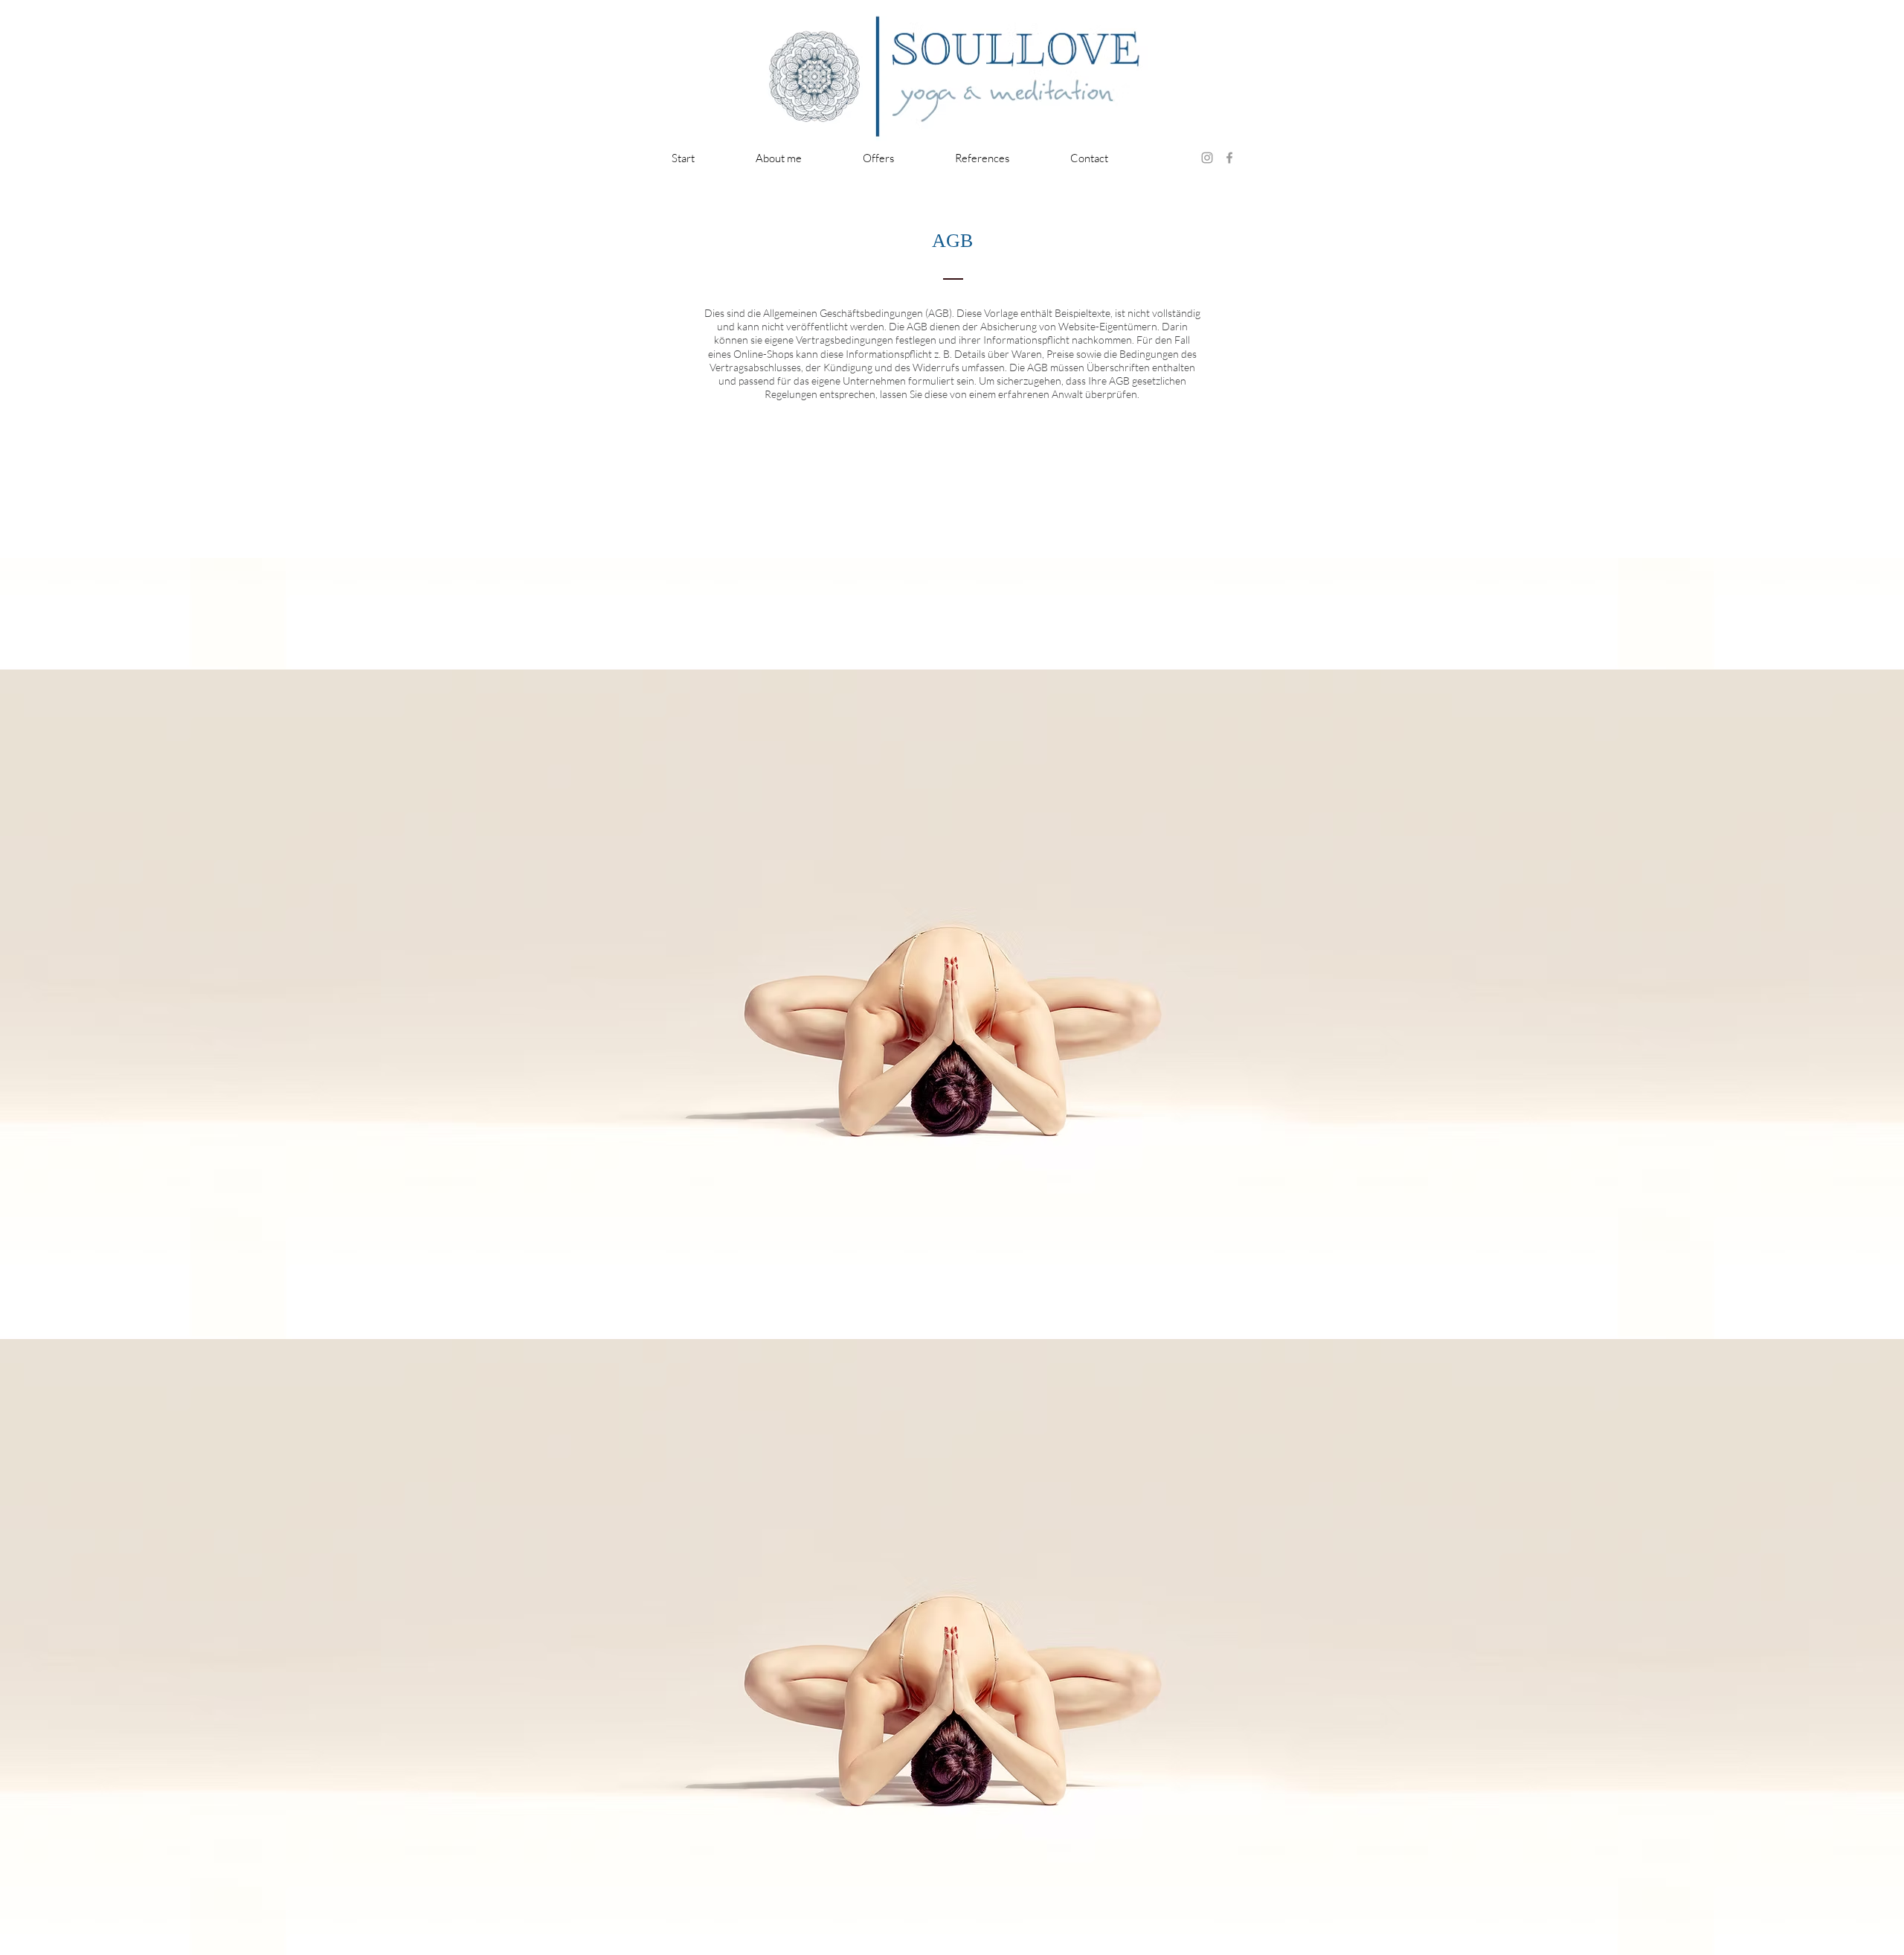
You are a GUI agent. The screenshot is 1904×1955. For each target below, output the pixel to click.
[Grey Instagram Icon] (1207, 158)
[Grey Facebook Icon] (1229, 158)
